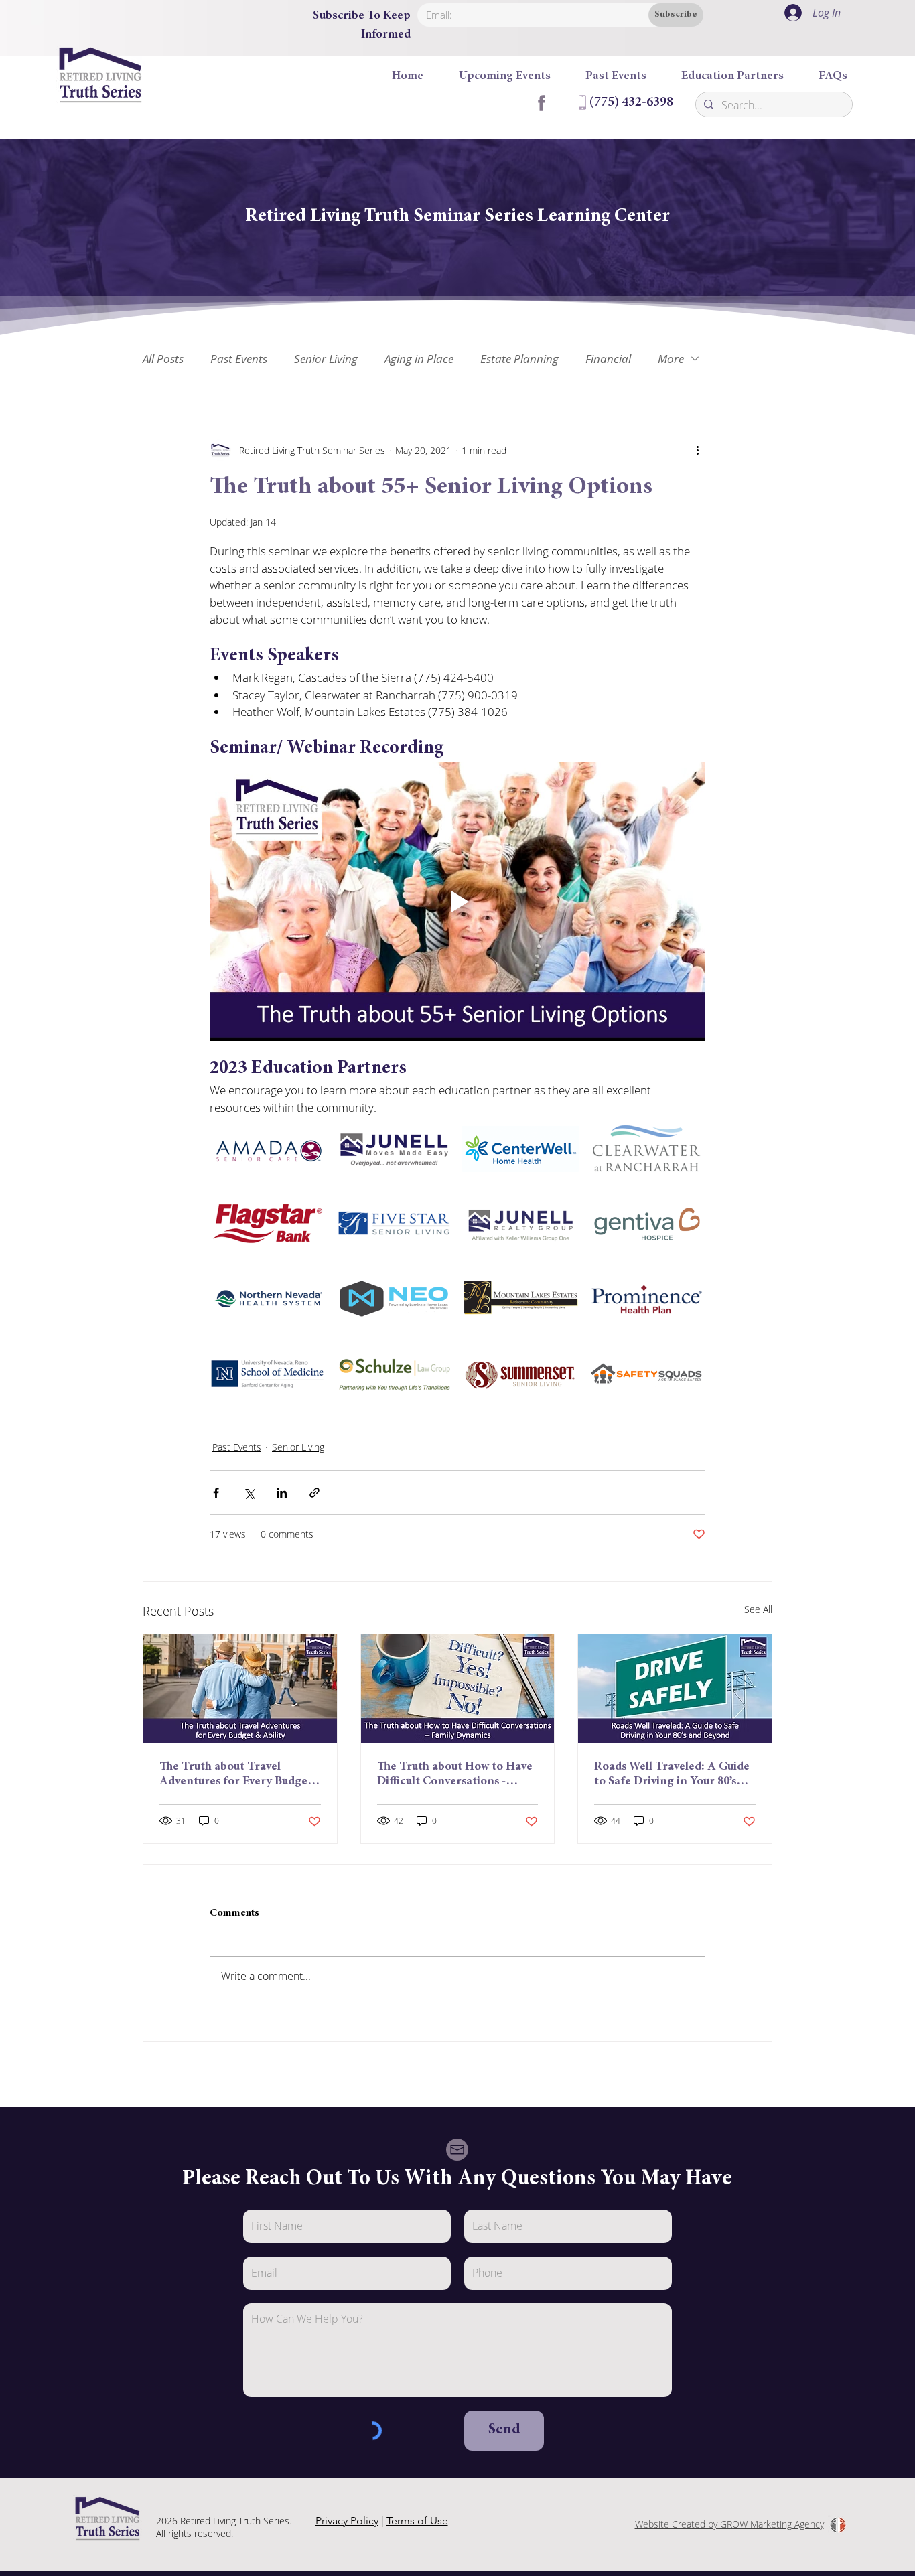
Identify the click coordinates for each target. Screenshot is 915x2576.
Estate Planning (519, 359)
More (671, 359)
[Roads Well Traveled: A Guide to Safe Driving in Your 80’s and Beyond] (675, 1689)
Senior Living (326, 359)
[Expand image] (309, 1133)
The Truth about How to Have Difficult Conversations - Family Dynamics (455, 1775)
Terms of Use (417, 2521)
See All (758, 1609)
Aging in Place (419, 359)
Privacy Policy (347, 2521)
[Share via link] (314, 1493)
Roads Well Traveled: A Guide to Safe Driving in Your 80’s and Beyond (672, 1775)
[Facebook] (541, 102)
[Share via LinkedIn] (282, 1493)
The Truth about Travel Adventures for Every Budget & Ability (236, 1775)
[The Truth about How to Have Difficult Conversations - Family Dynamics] (458, 1689)
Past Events (239, 359)
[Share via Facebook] (216, 1493)
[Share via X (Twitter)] (249, 1493)
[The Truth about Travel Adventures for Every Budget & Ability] (240, 1689)
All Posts (163, 359)
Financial (608, 359)
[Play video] (457, 901)
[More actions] (697, 450)
